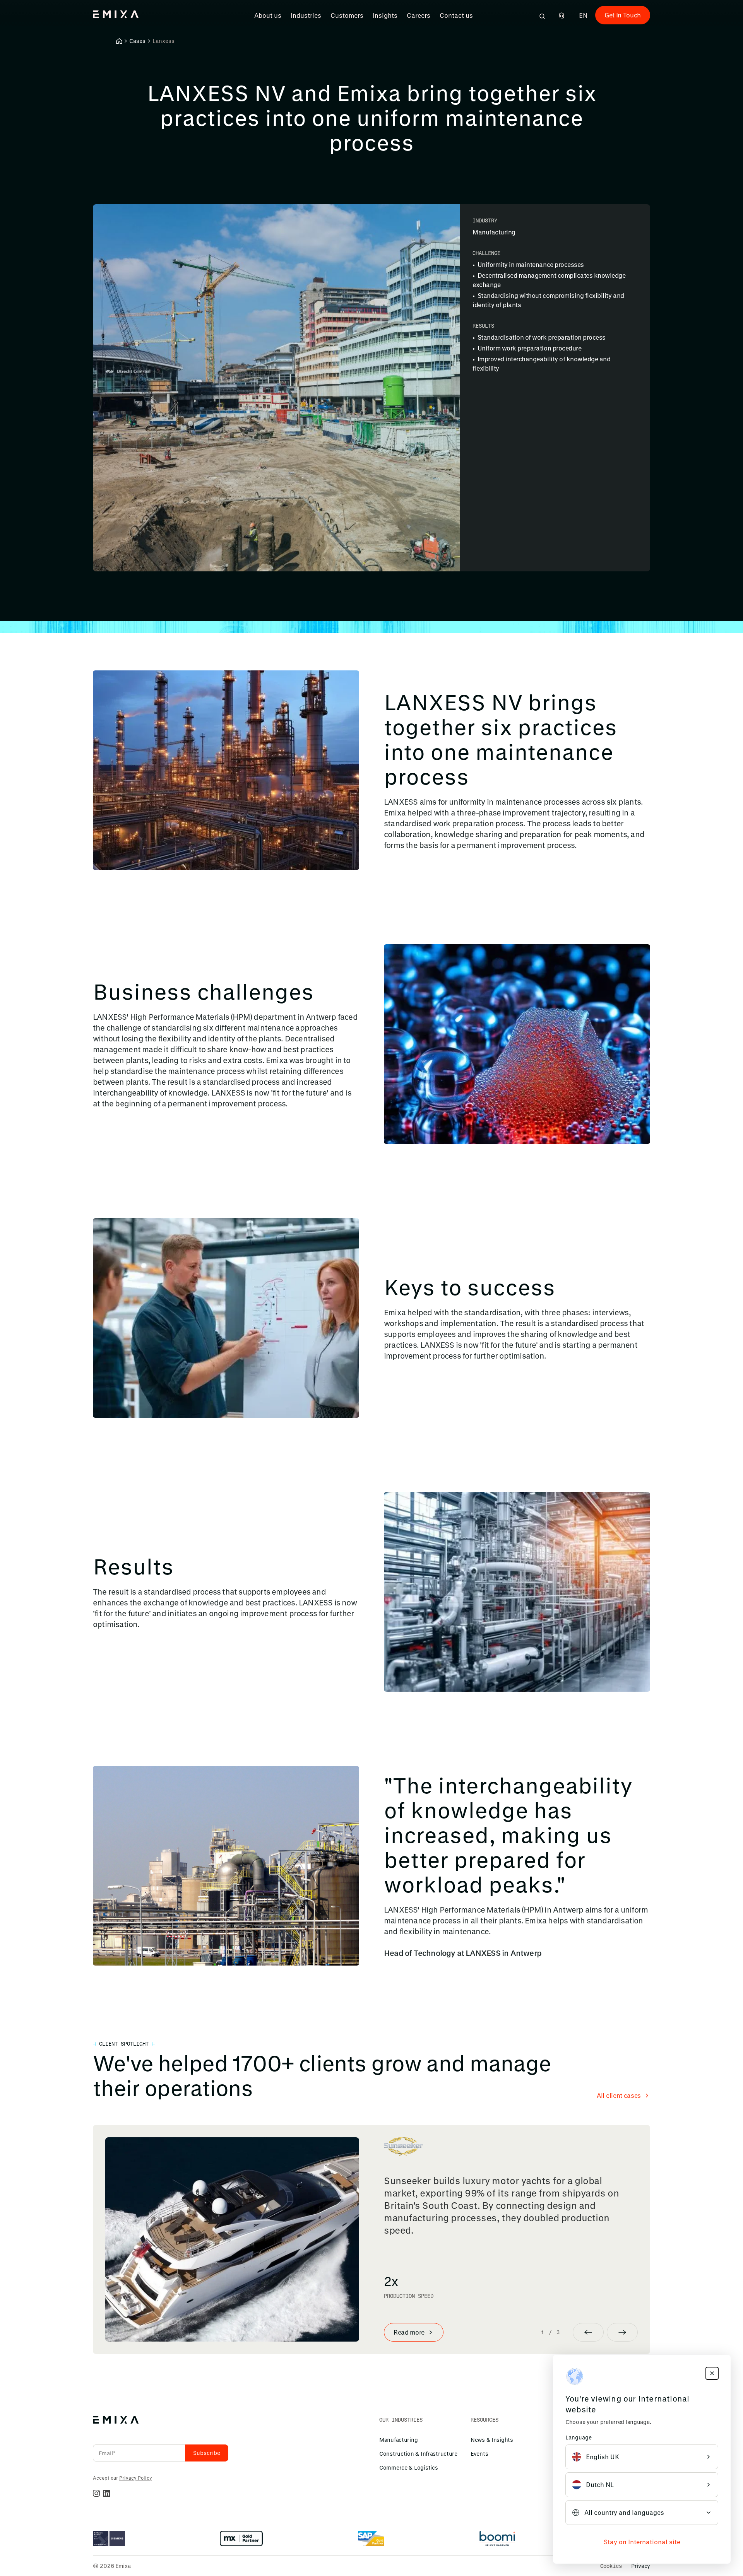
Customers (347, 15)
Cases (137, 41)
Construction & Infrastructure (418, 2454)
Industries (306, 15)
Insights (385, 15)
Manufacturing (398, 2440)
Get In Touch (623, 15)
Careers (419, 15)
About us (268, 15)
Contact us (456, 15)
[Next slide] (622, 2332)
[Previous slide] (588, 2332)
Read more (409, 2332)
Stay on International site (642, 2542)
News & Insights (492, 2440)
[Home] (119, 41)
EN (583, 15)
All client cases (619, 2095)
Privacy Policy (136, 2478)
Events (479, 2454)
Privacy (641, 2566)
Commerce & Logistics (408, 2467)
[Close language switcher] (712, 2373)
